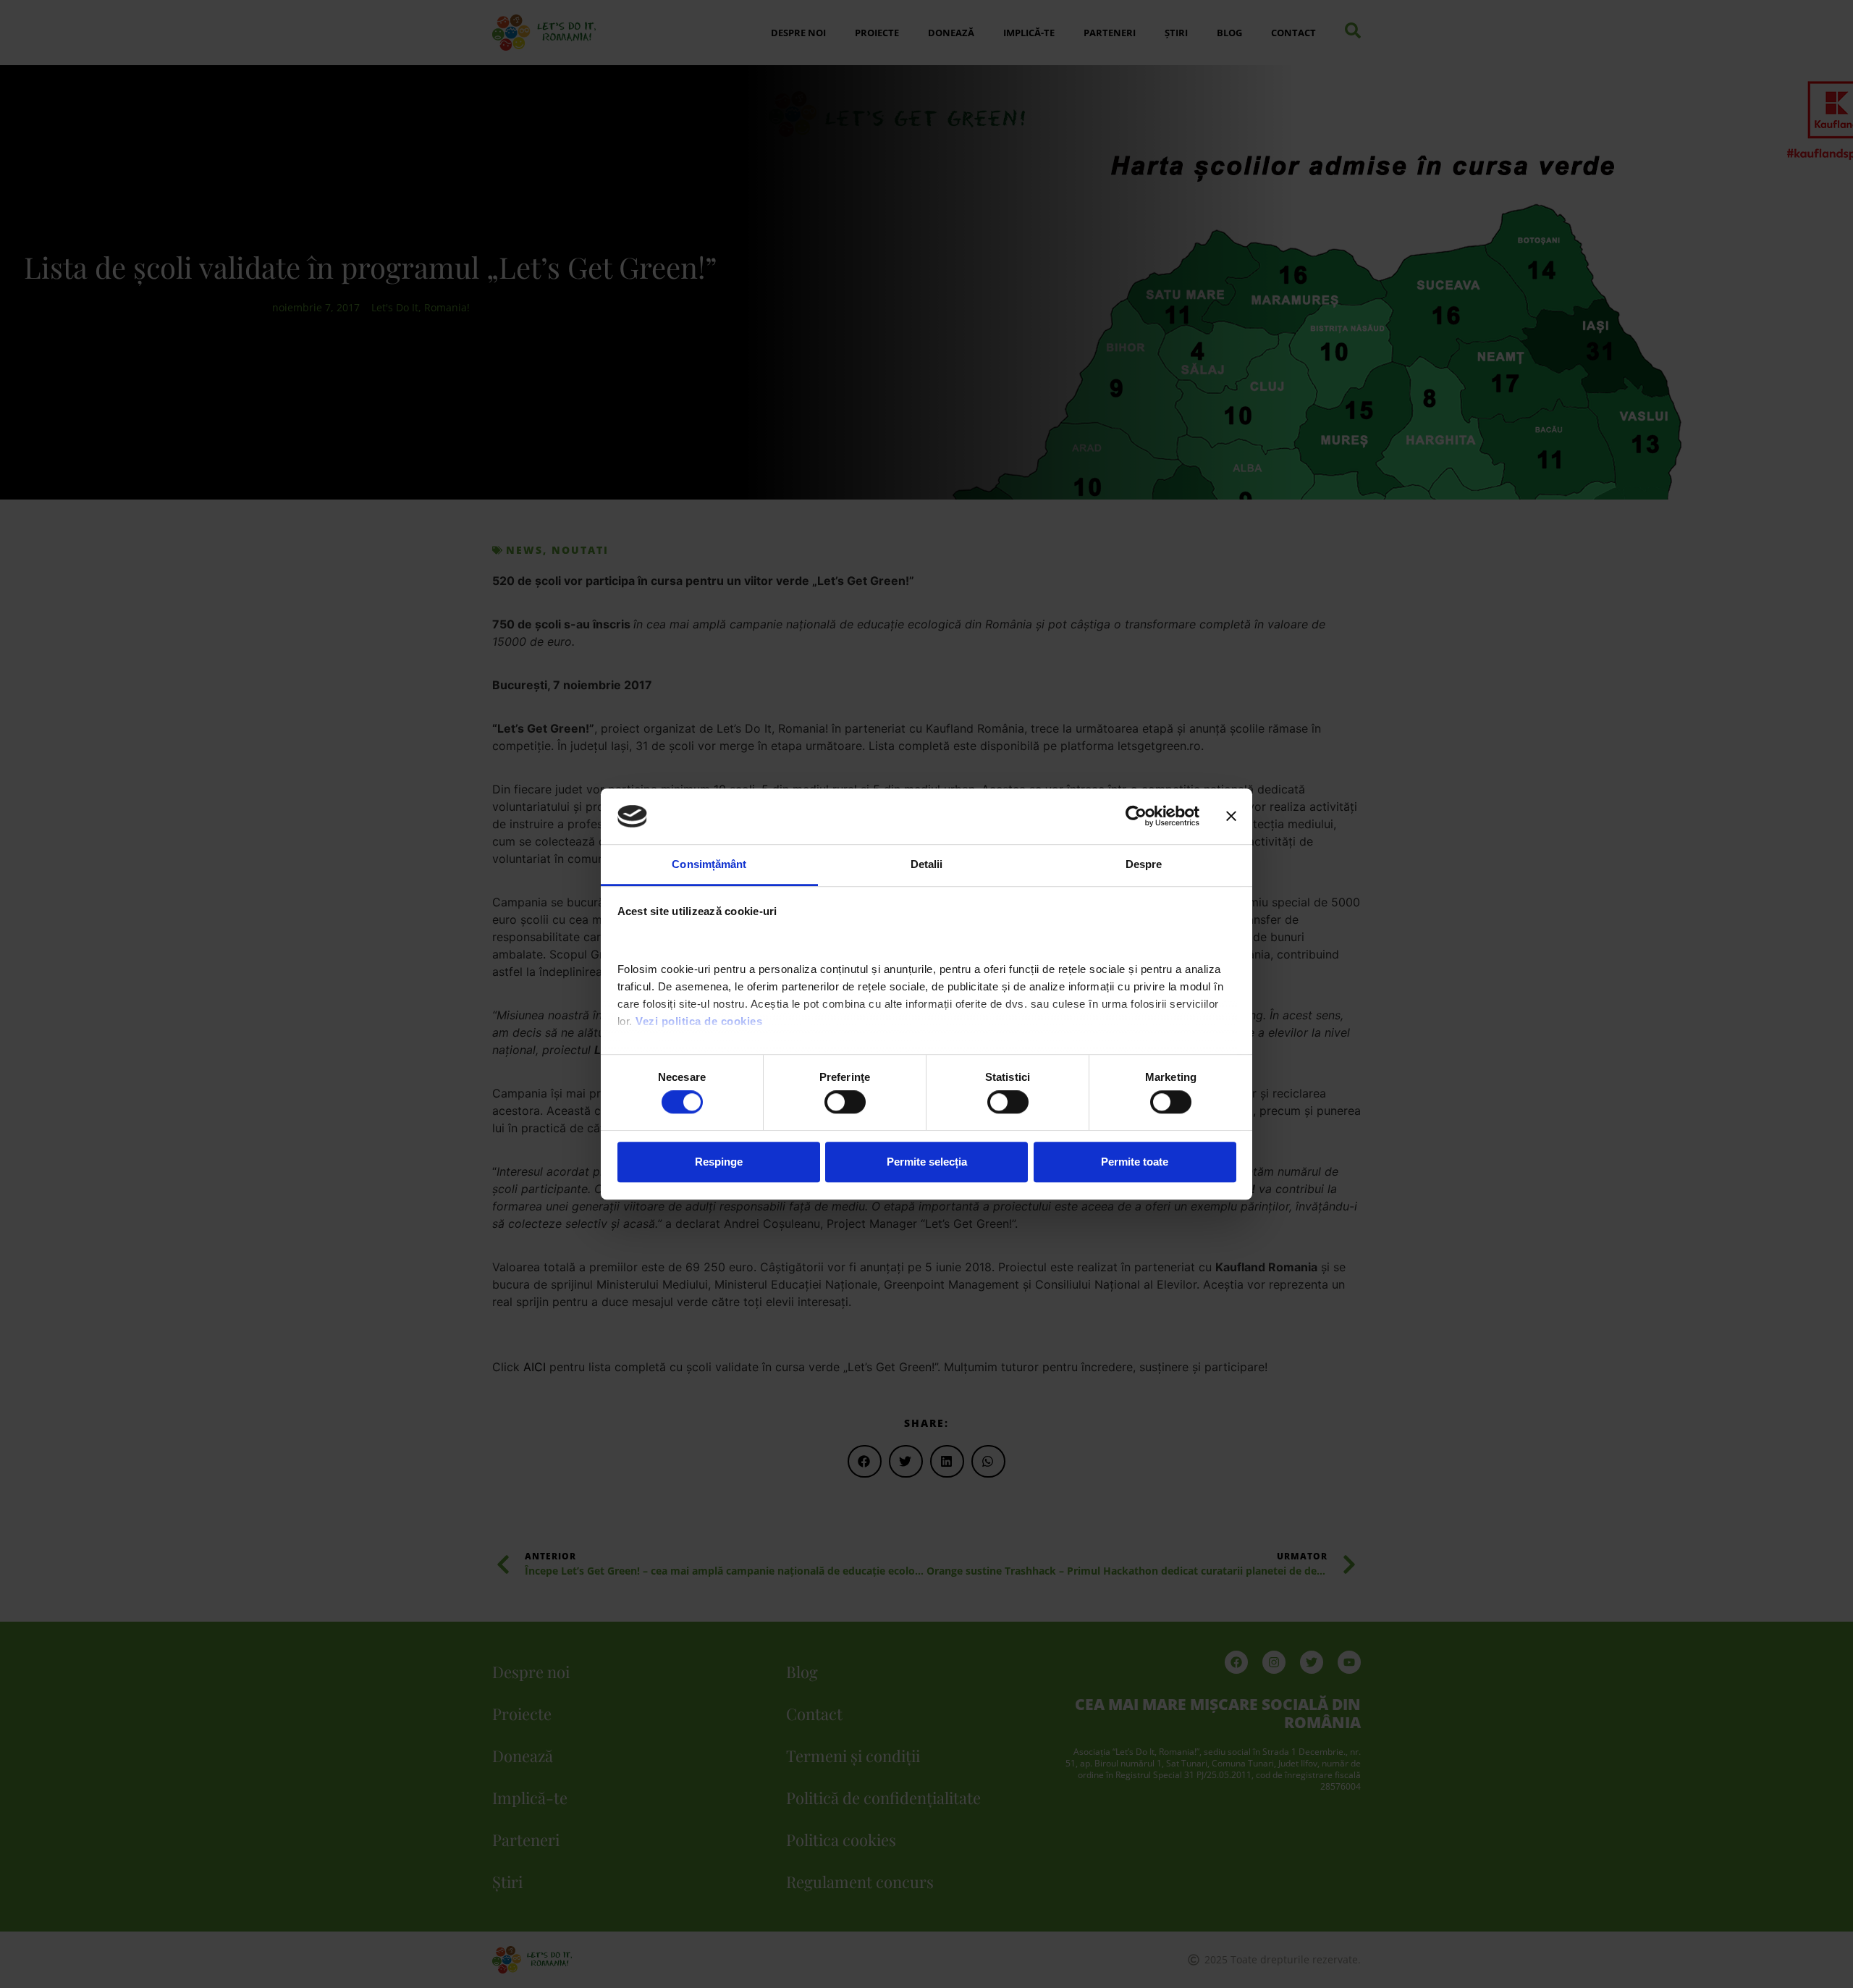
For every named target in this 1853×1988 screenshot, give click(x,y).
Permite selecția (927, 1162)
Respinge (719, 1162)
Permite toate (1135, 1162)
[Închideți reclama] (1231, 817)
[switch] (845, 1102)
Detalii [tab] (927, 864)
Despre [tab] (1144, 864)
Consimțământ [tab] (709, 864)
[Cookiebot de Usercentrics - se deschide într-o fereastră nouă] (1136, 817)
